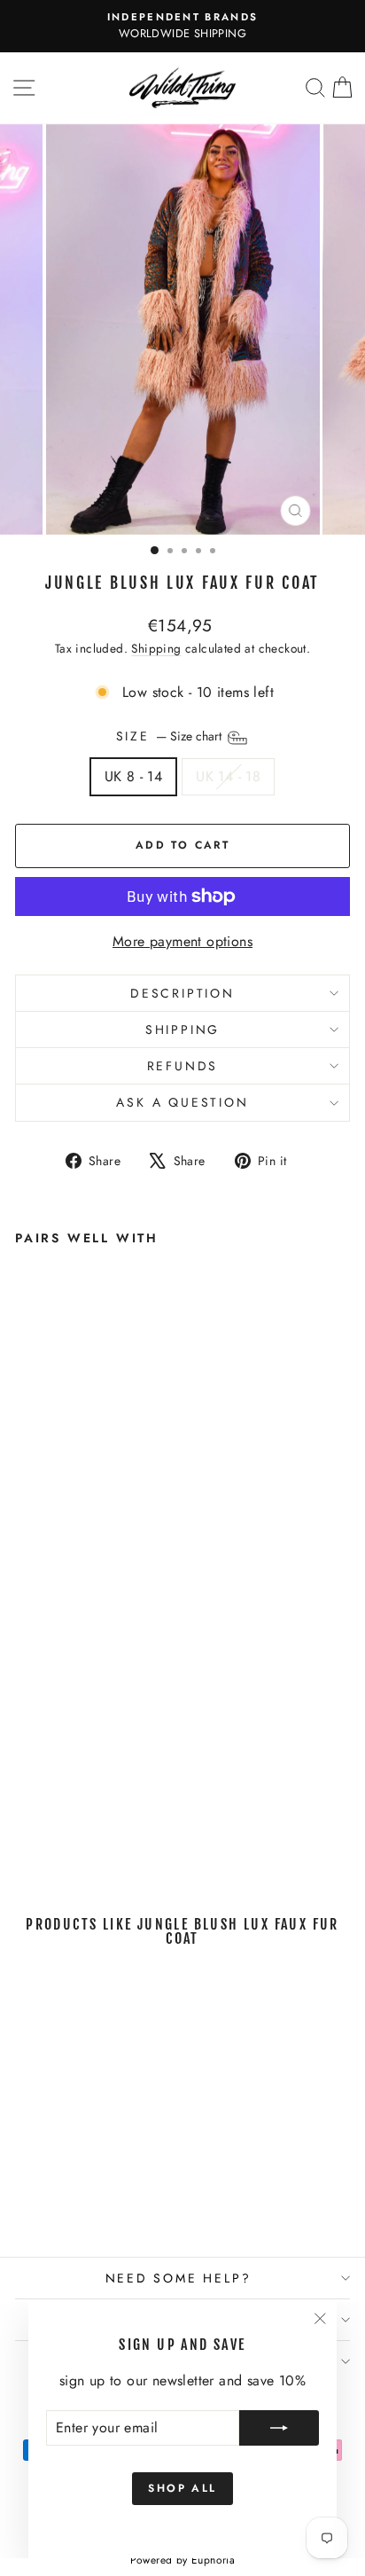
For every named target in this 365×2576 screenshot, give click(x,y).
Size (171, 737)
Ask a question (182, 1102)
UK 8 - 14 (134, 776)
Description (182, 993)
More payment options (182, 941)
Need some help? (179, 2278)
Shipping (156, 648)
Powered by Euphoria (183, 2560)
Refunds (183, 1066)
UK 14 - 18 (228, 776)
